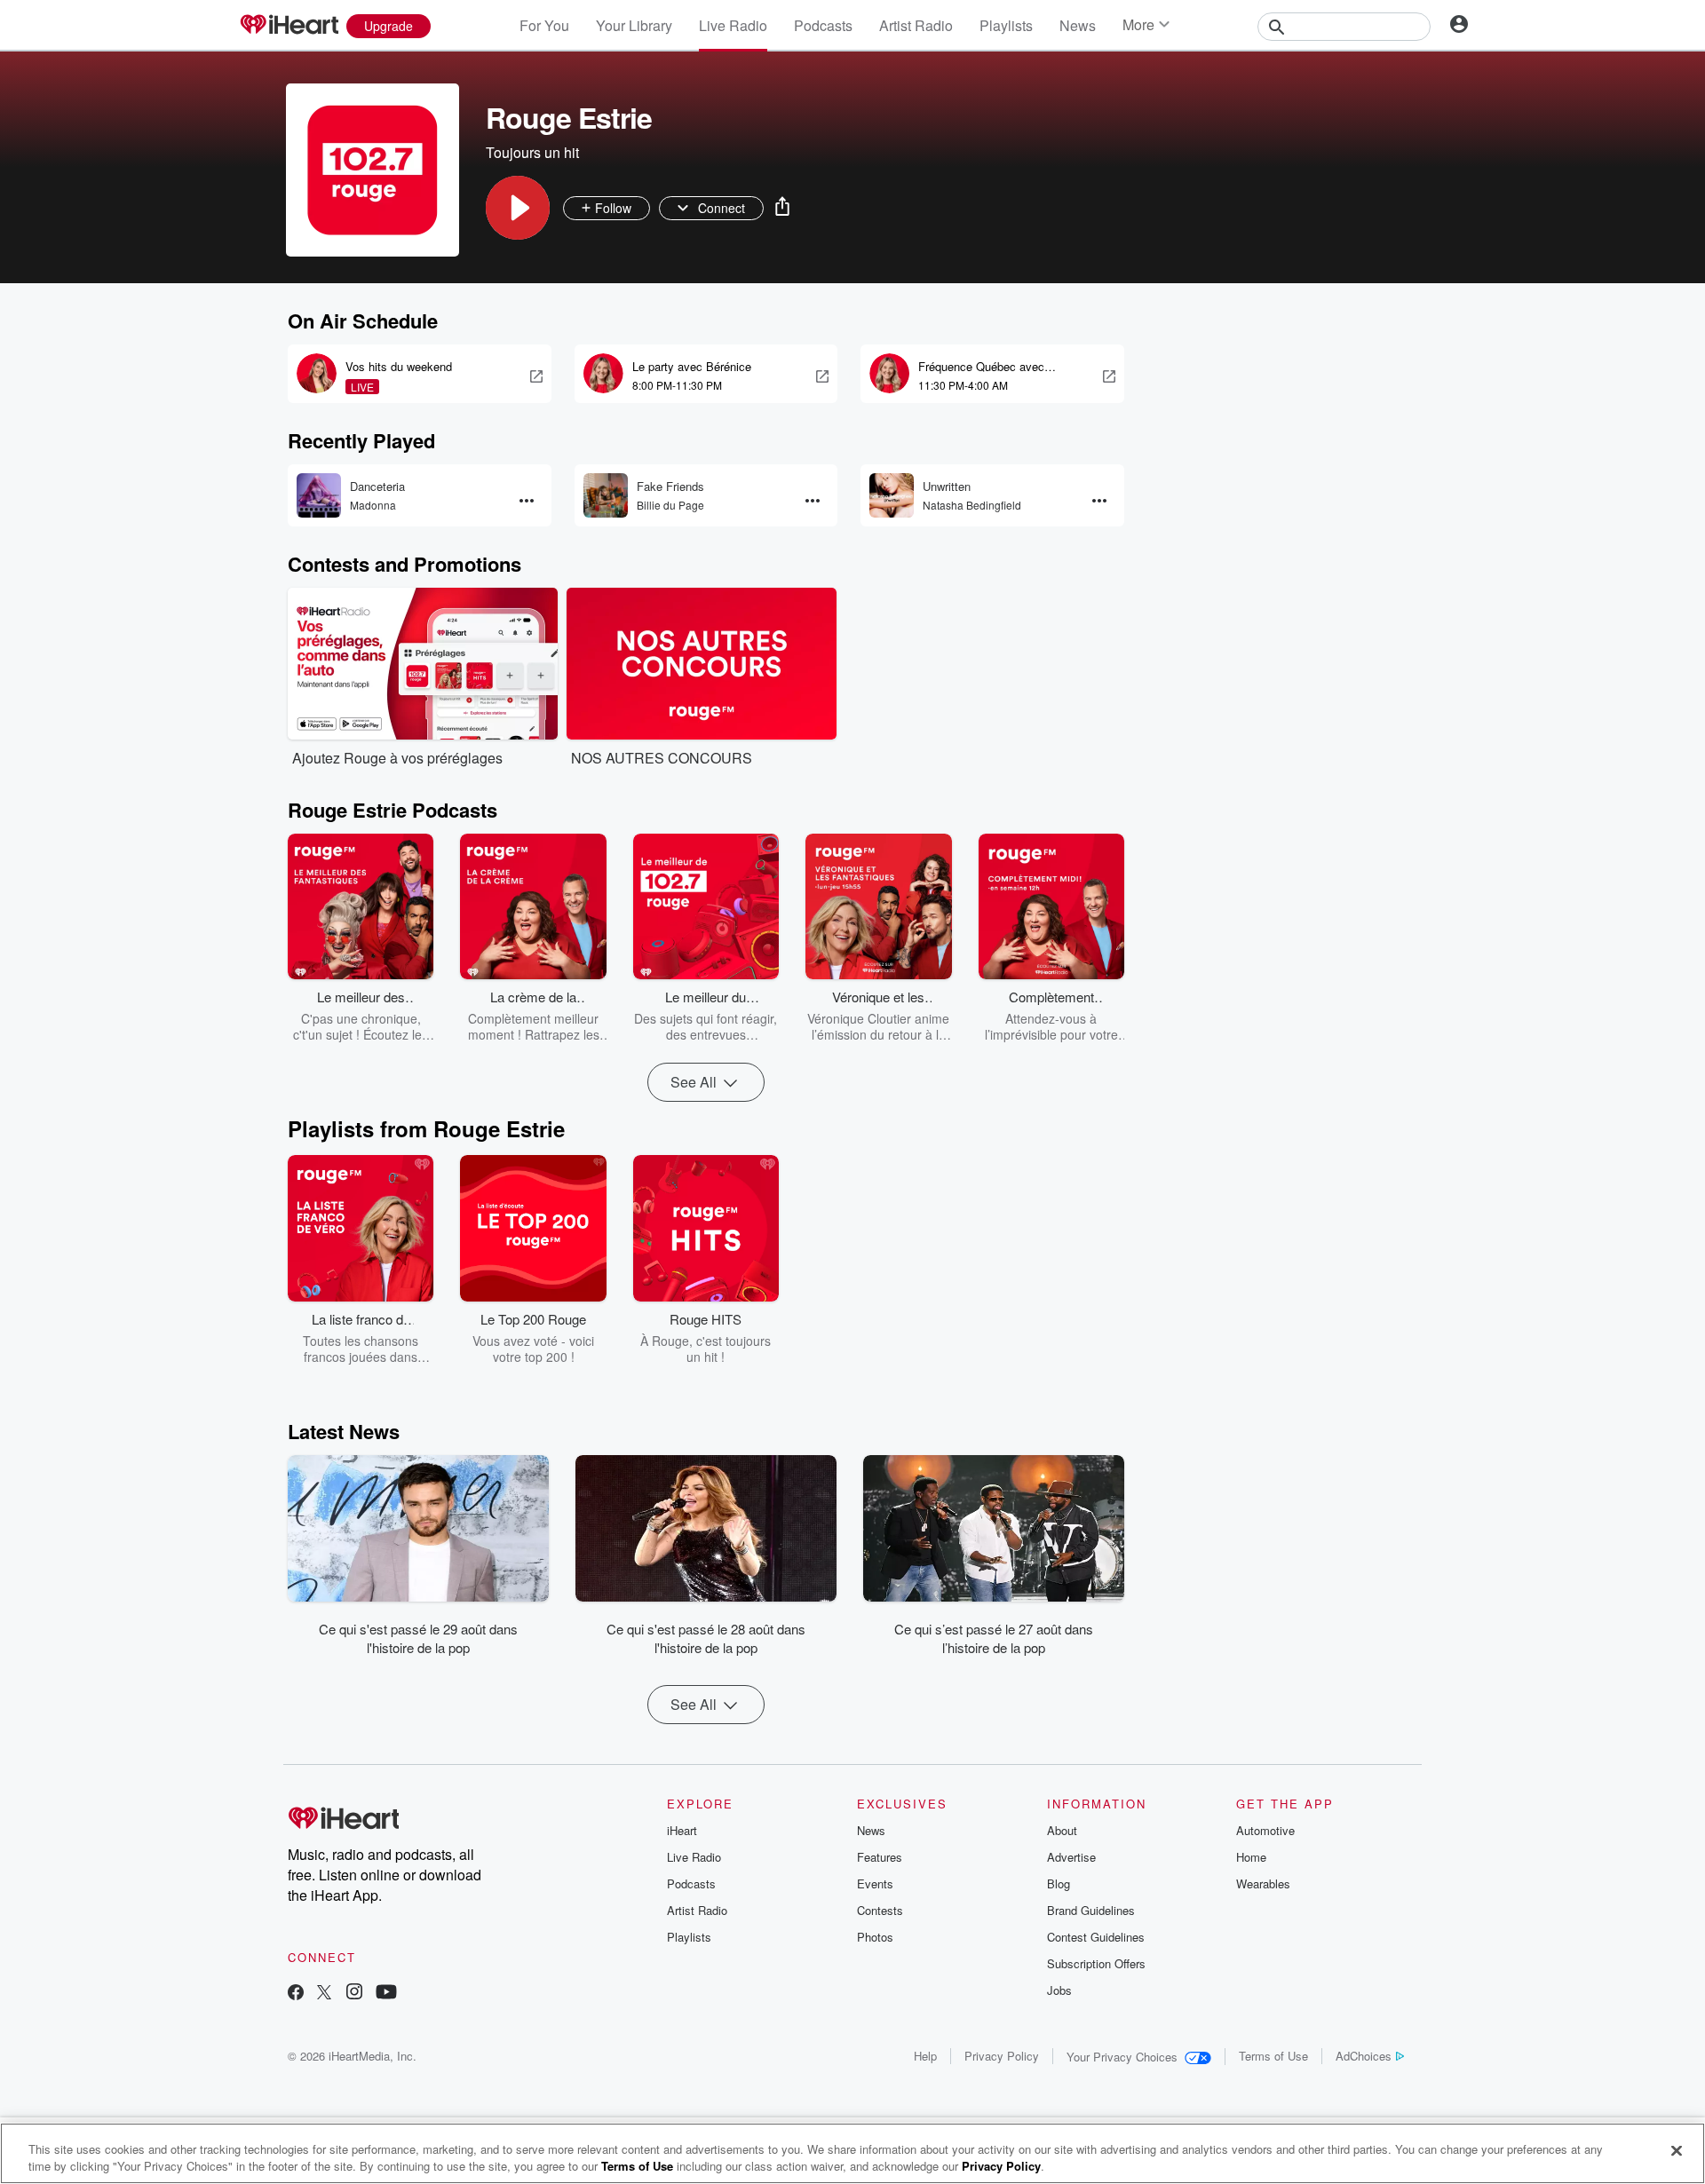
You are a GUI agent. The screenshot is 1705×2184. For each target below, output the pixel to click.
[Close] (1677, 2151)
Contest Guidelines (1096, 1937)
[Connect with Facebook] (296, 1994)
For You (544, 25)
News (1078, 25)
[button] (518, 208)
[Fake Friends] (606, 495)
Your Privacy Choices (1122, 2057)
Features (880, 1857)
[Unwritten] (892, 495)
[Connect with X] (324, 1994)
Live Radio (733, 25)
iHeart (682, 1830)
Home (1251, 1857)
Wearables (1263, 1883)
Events (875, 1883)
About (1062, 1830)
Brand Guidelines (1091, 1910)
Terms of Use (1273, 2056)
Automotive (1265, 1830)
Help (925, 2056)
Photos (875, 1937)
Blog (1059, 1883)
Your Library (634, 25)
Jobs (1059, 1990)
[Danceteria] (319, 495)
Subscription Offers (1096, 1963)
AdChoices (1364, 2056)
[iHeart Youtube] (386, 1994)
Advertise (1071, 1857)
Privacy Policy (1002, 2056)
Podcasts (823, 25)
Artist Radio (916, 25)
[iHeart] (289, 26)
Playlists (1006, 25)
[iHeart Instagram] (354, 1994)
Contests (880, 1910)
